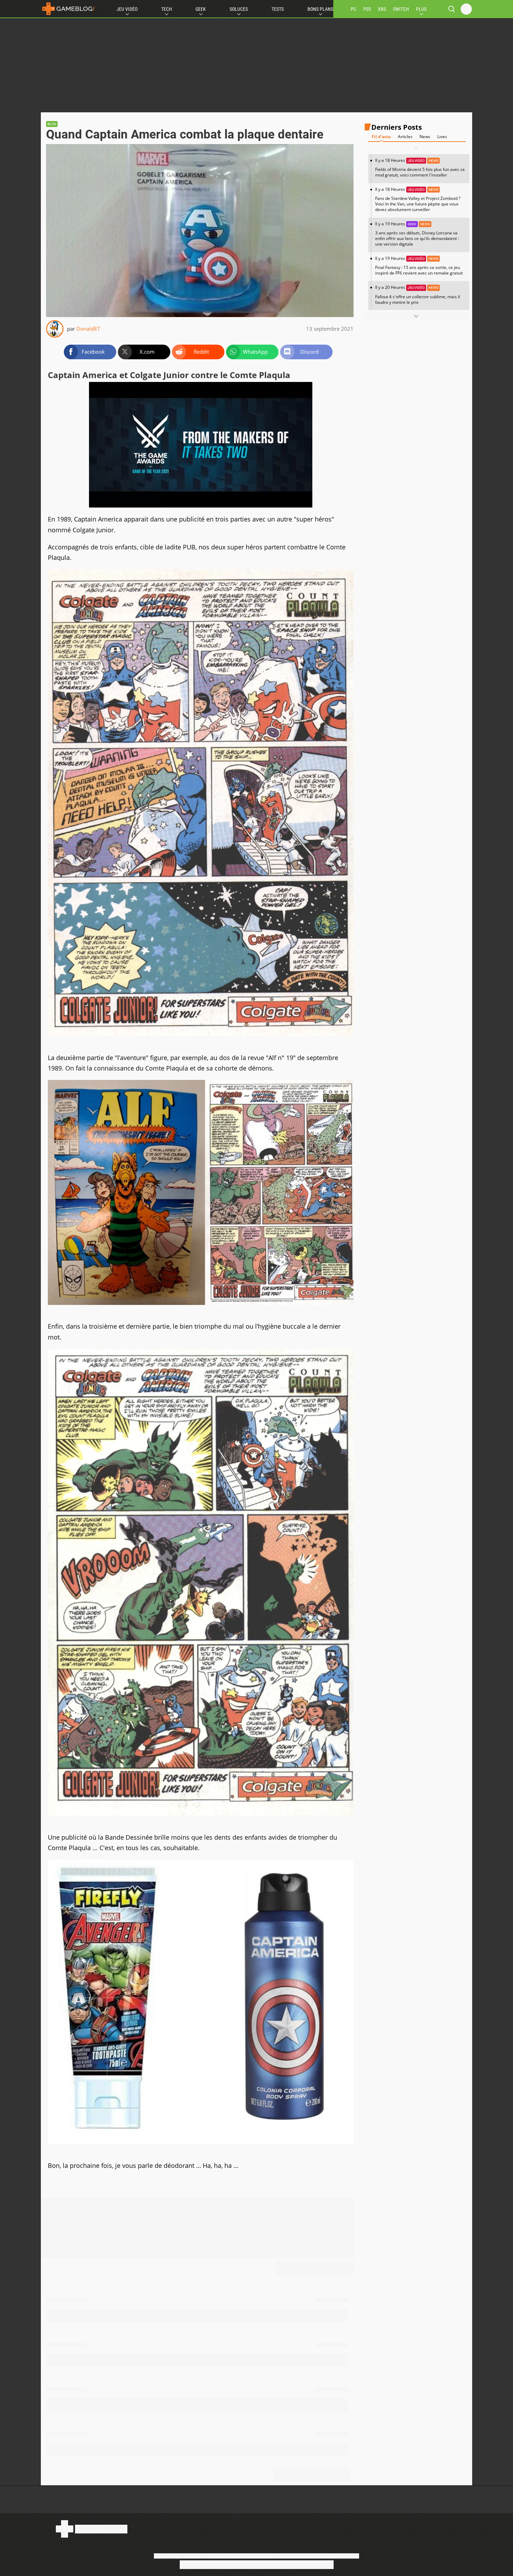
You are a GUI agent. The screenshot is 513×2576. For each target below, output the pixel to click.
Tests (278, 9)
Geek (201, 9)
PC (354, 9)
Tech (167, 9)
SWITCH (401, 9)
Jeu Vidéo (127, 9)
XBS (382, 9)
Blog (52, 124)
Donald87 (88, 329)
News (425, 137)
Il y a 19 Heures (417, 234)
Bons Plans (320, 9)
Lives (442, 137)
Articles (405, 137)
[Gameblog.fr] (68, 9)
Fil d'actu (381, 137)
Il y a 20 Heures (418, 295)
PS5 (367, 9)
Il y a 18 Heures (420, 168)
